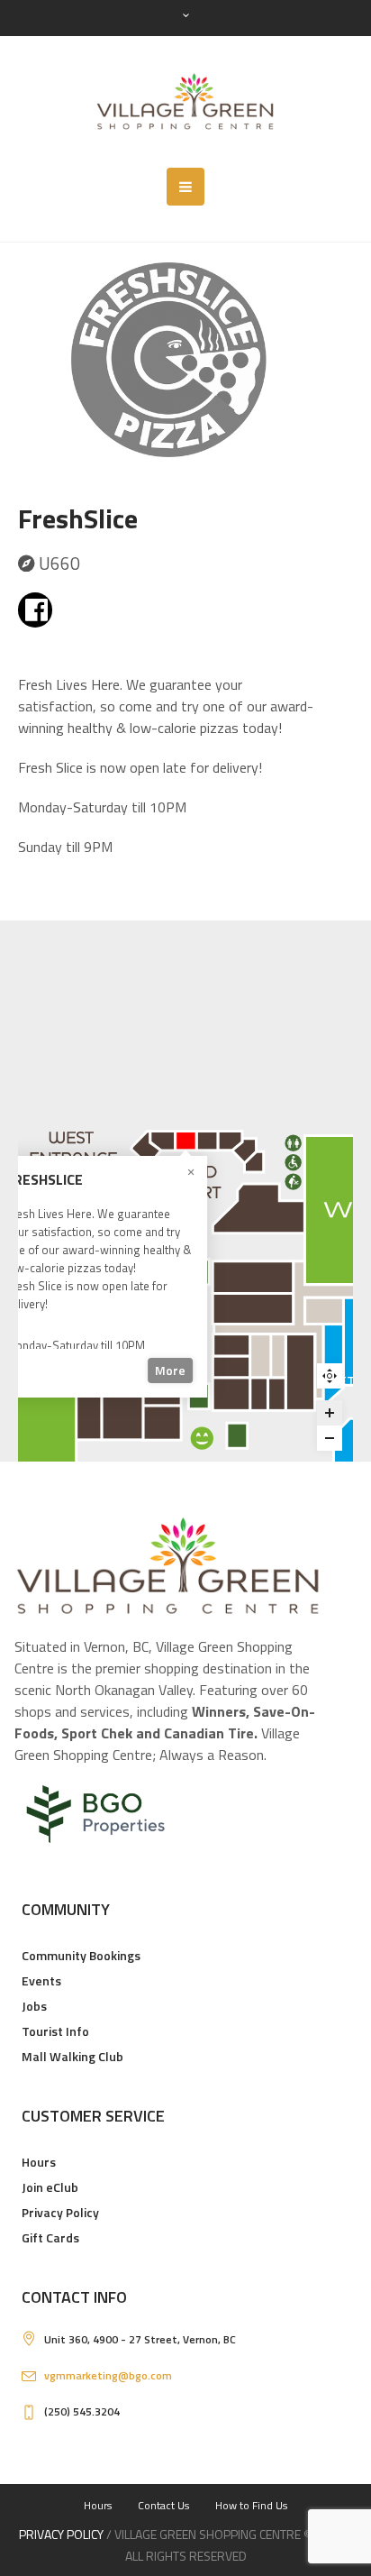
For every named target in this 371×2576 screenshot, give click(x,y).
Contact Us (163, 2505)
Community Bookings (81, 1955)
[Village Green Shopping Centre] (185, 102)
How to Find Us (251, 2505)
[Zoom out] (330, 1438)
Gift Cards (50, 2237)
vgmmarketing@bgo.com (108, 2375)
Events (41, 1980)
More (170, 1370)
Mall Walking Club (72, 2056)
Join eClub (50, 2187)
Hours (39, 2162)
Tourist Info (55, 2031)
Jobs (34, 2006)
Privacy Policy (60, 2212)
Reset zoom (330, 1380)
